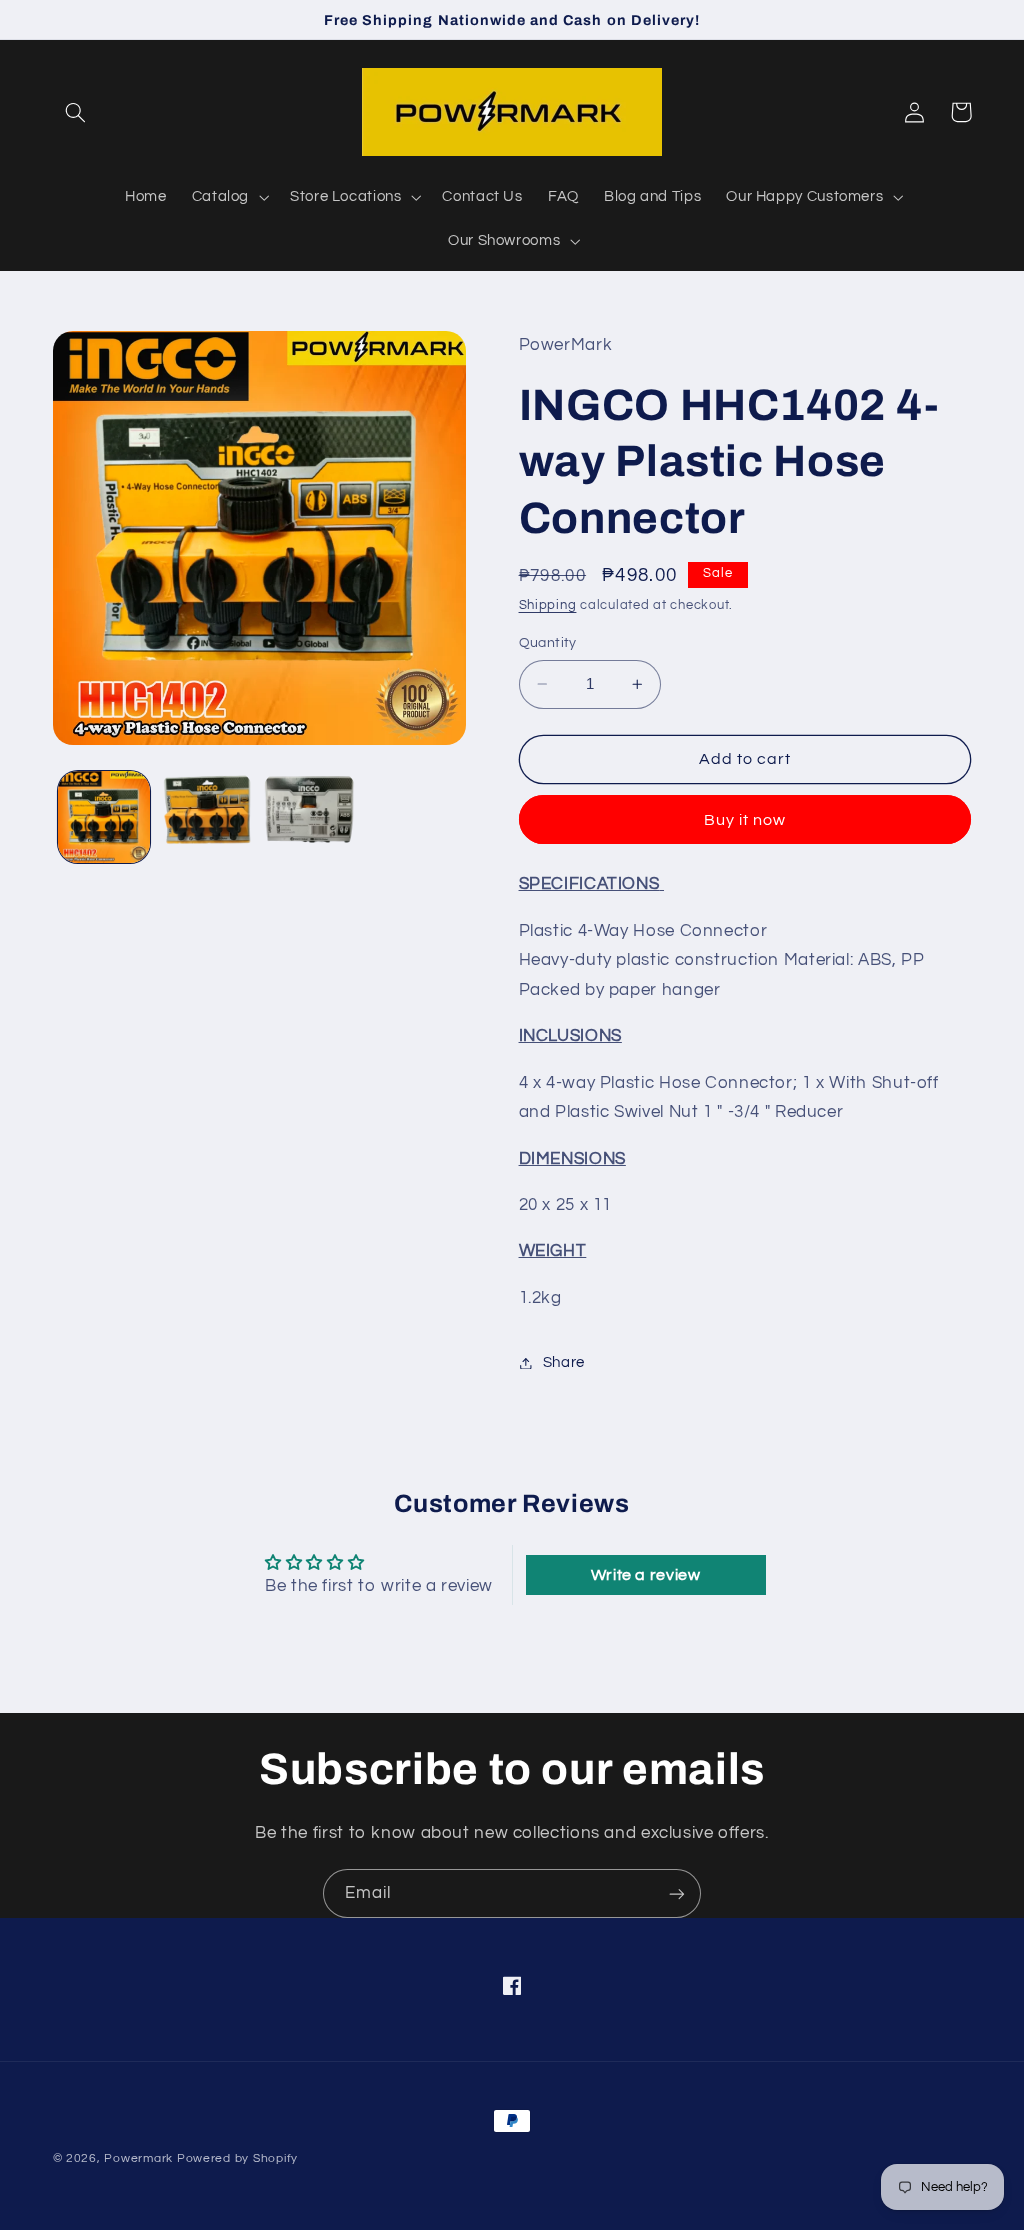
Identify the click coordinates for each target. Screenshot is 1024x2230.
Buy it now (745, 820)
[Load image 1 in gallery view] (104, 817)
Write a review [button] (646, 1575)
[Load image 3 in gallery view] (309, 817)
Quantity (548, 643)
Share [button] (564, 1362)
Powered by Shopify (237, 2158)
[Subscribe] (677, 1893)
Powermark (138, 2158)
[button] (76, 112)
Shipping (548, 605)
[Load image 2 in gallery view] (207, 817)
